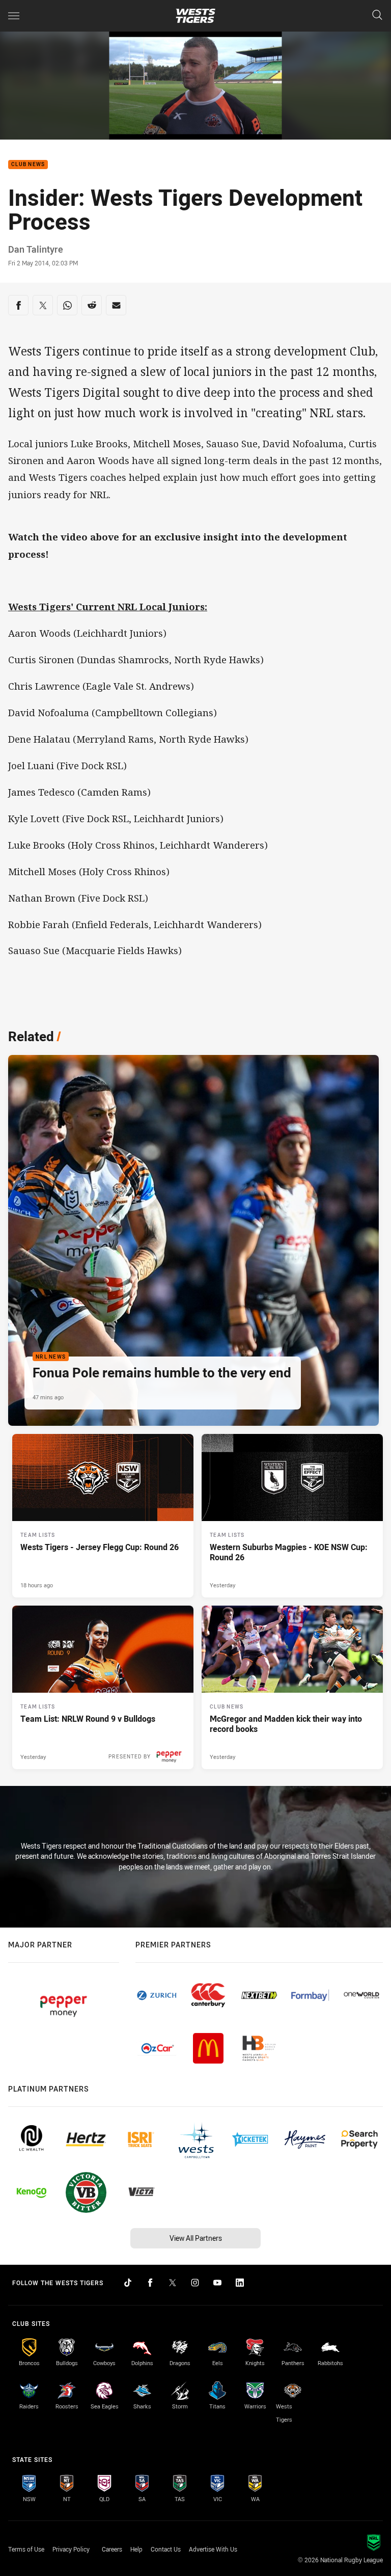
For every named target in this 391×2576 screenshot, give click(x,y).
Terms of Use (26, 2549)
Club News (28, 165)
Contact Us (166, 2549)
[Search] (377, 16)
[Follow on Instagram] (195, 2283)
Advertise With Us (213, 2549)
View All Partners (196, 2238)
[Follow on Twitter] (173, 2283)
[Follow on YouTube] (217, 2283)
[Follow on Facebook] (150, 2283)
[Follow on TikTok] (128, 2283)
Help (136, 2549)
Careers (112, 2549)
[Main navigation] (14, 16)
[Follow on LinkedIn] (240, 2283)
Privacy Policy (71, 2549)
